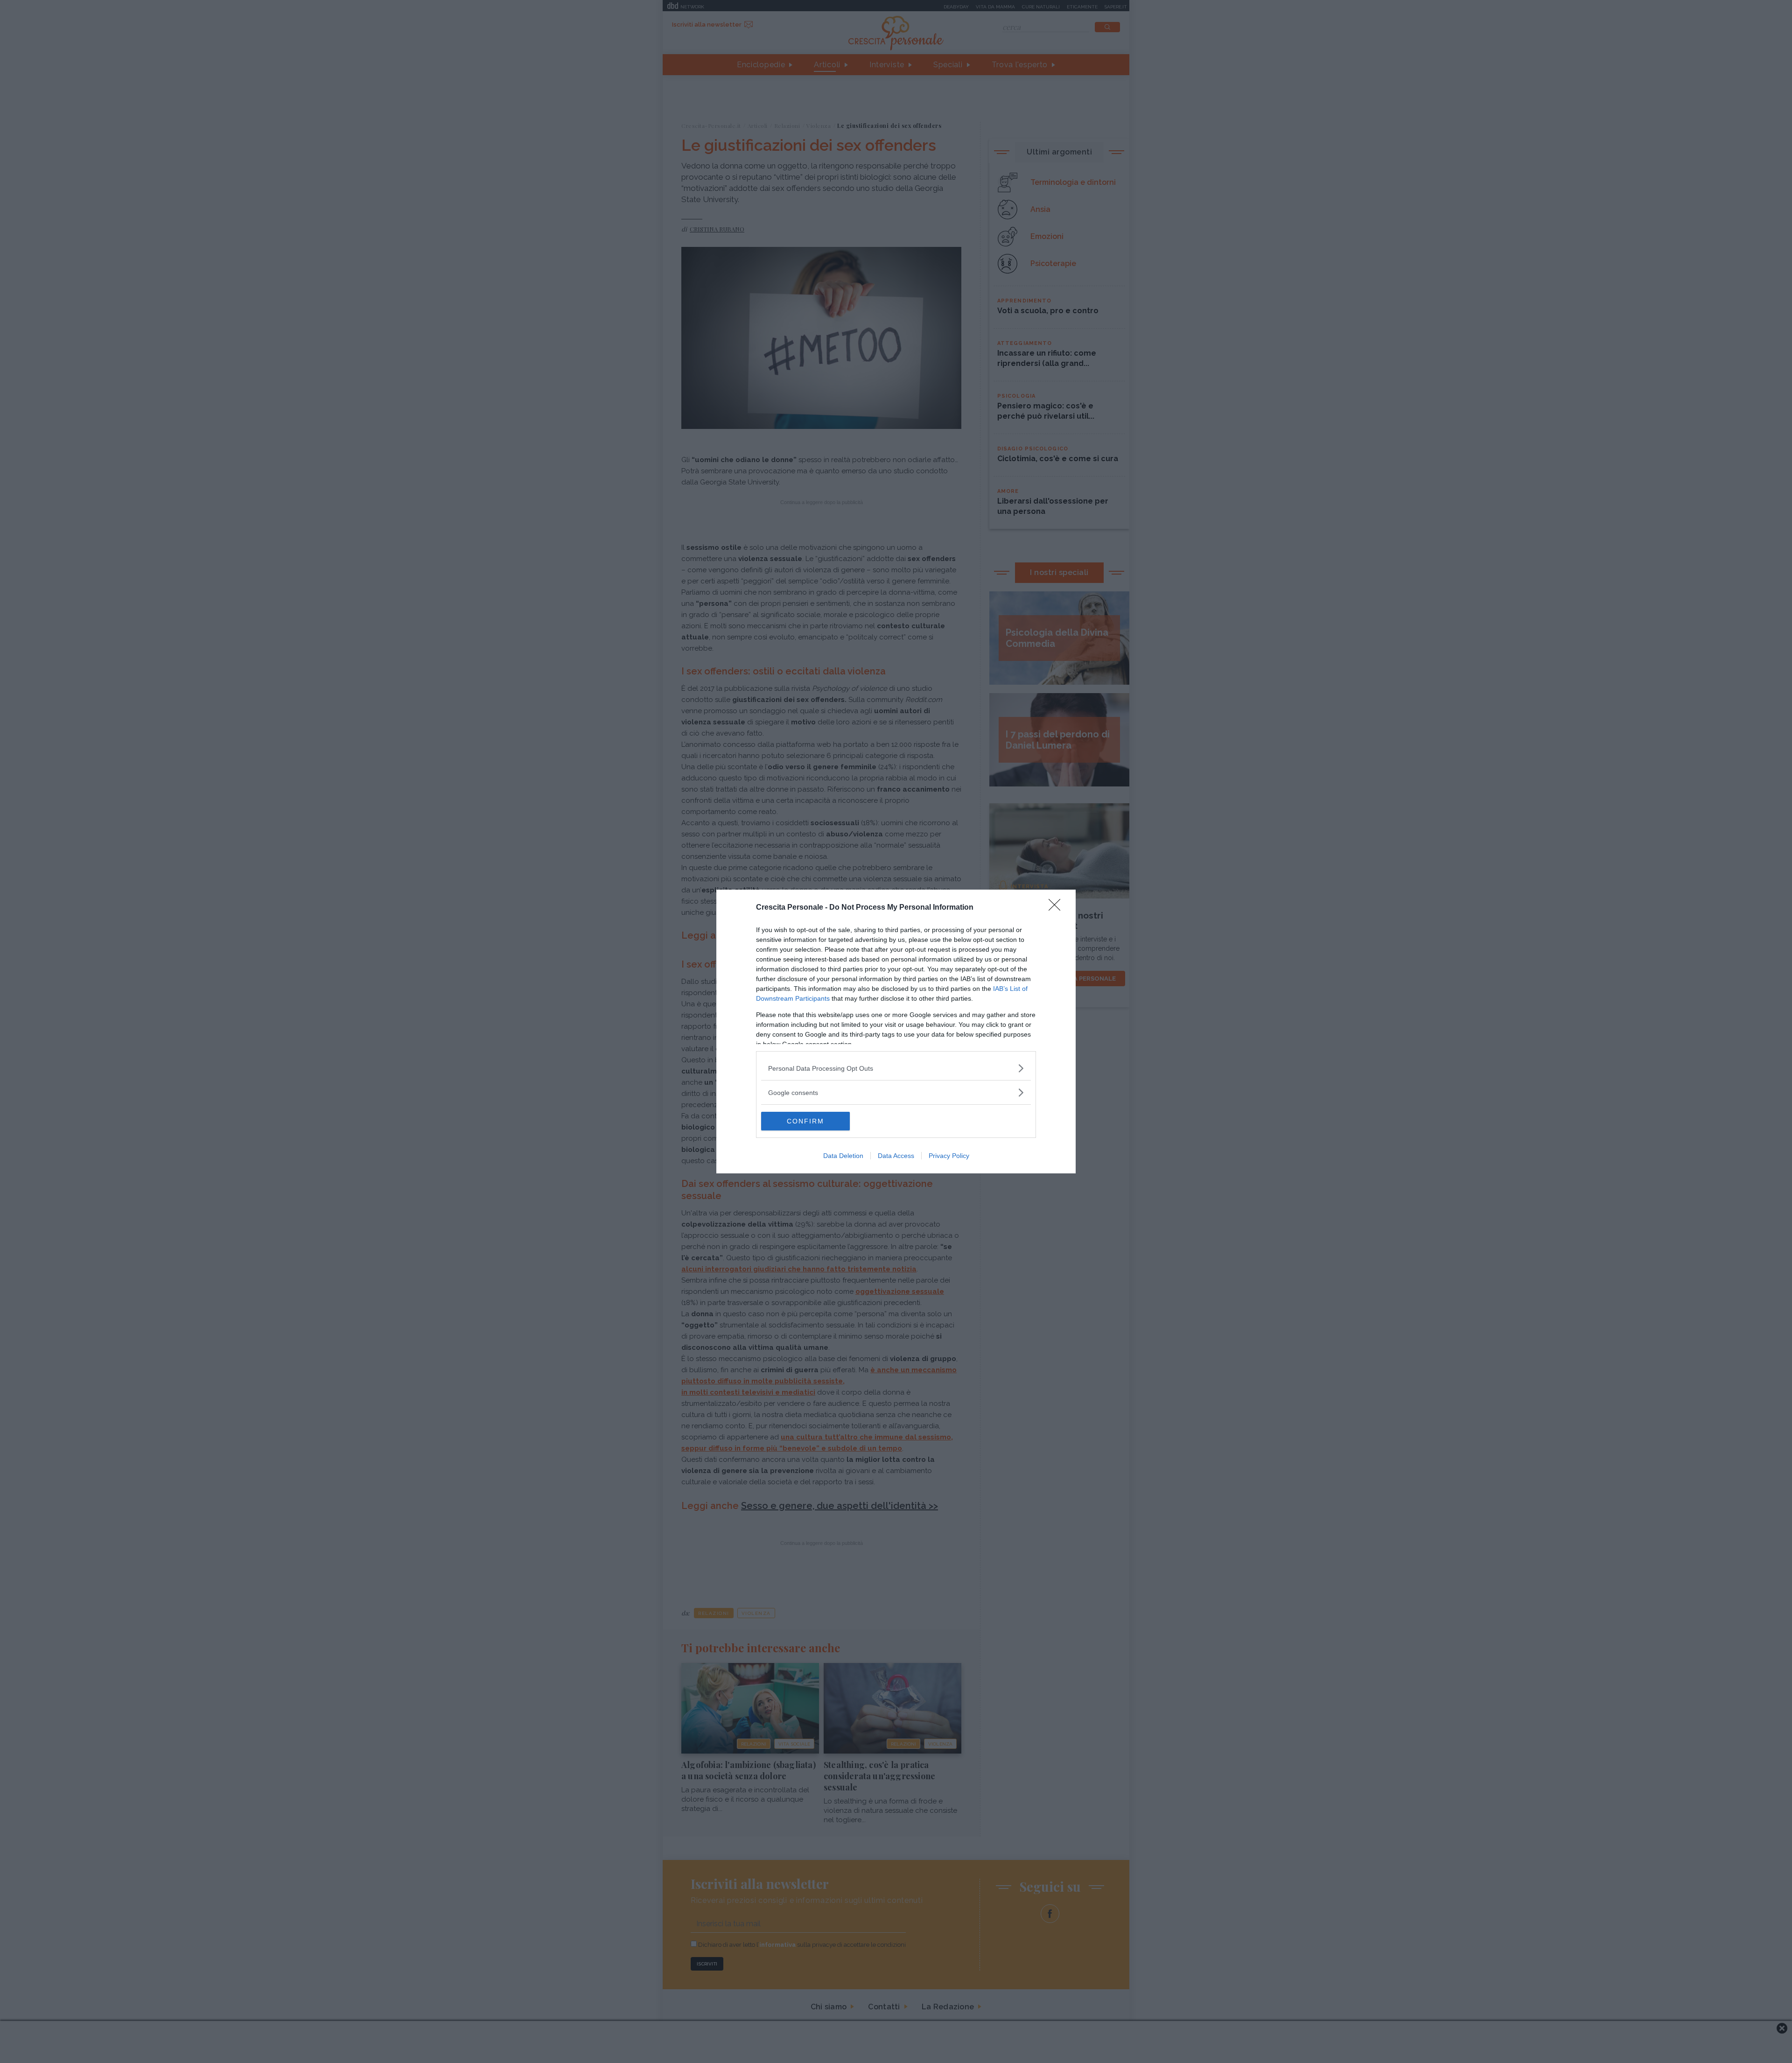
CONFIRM (805, 1121)
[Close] (1057, 908)
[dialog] (896, 1031)
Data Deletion (843, 1156)
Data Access (896, 1156)
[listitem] (896, 1068)
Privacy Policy (949, 1156)
